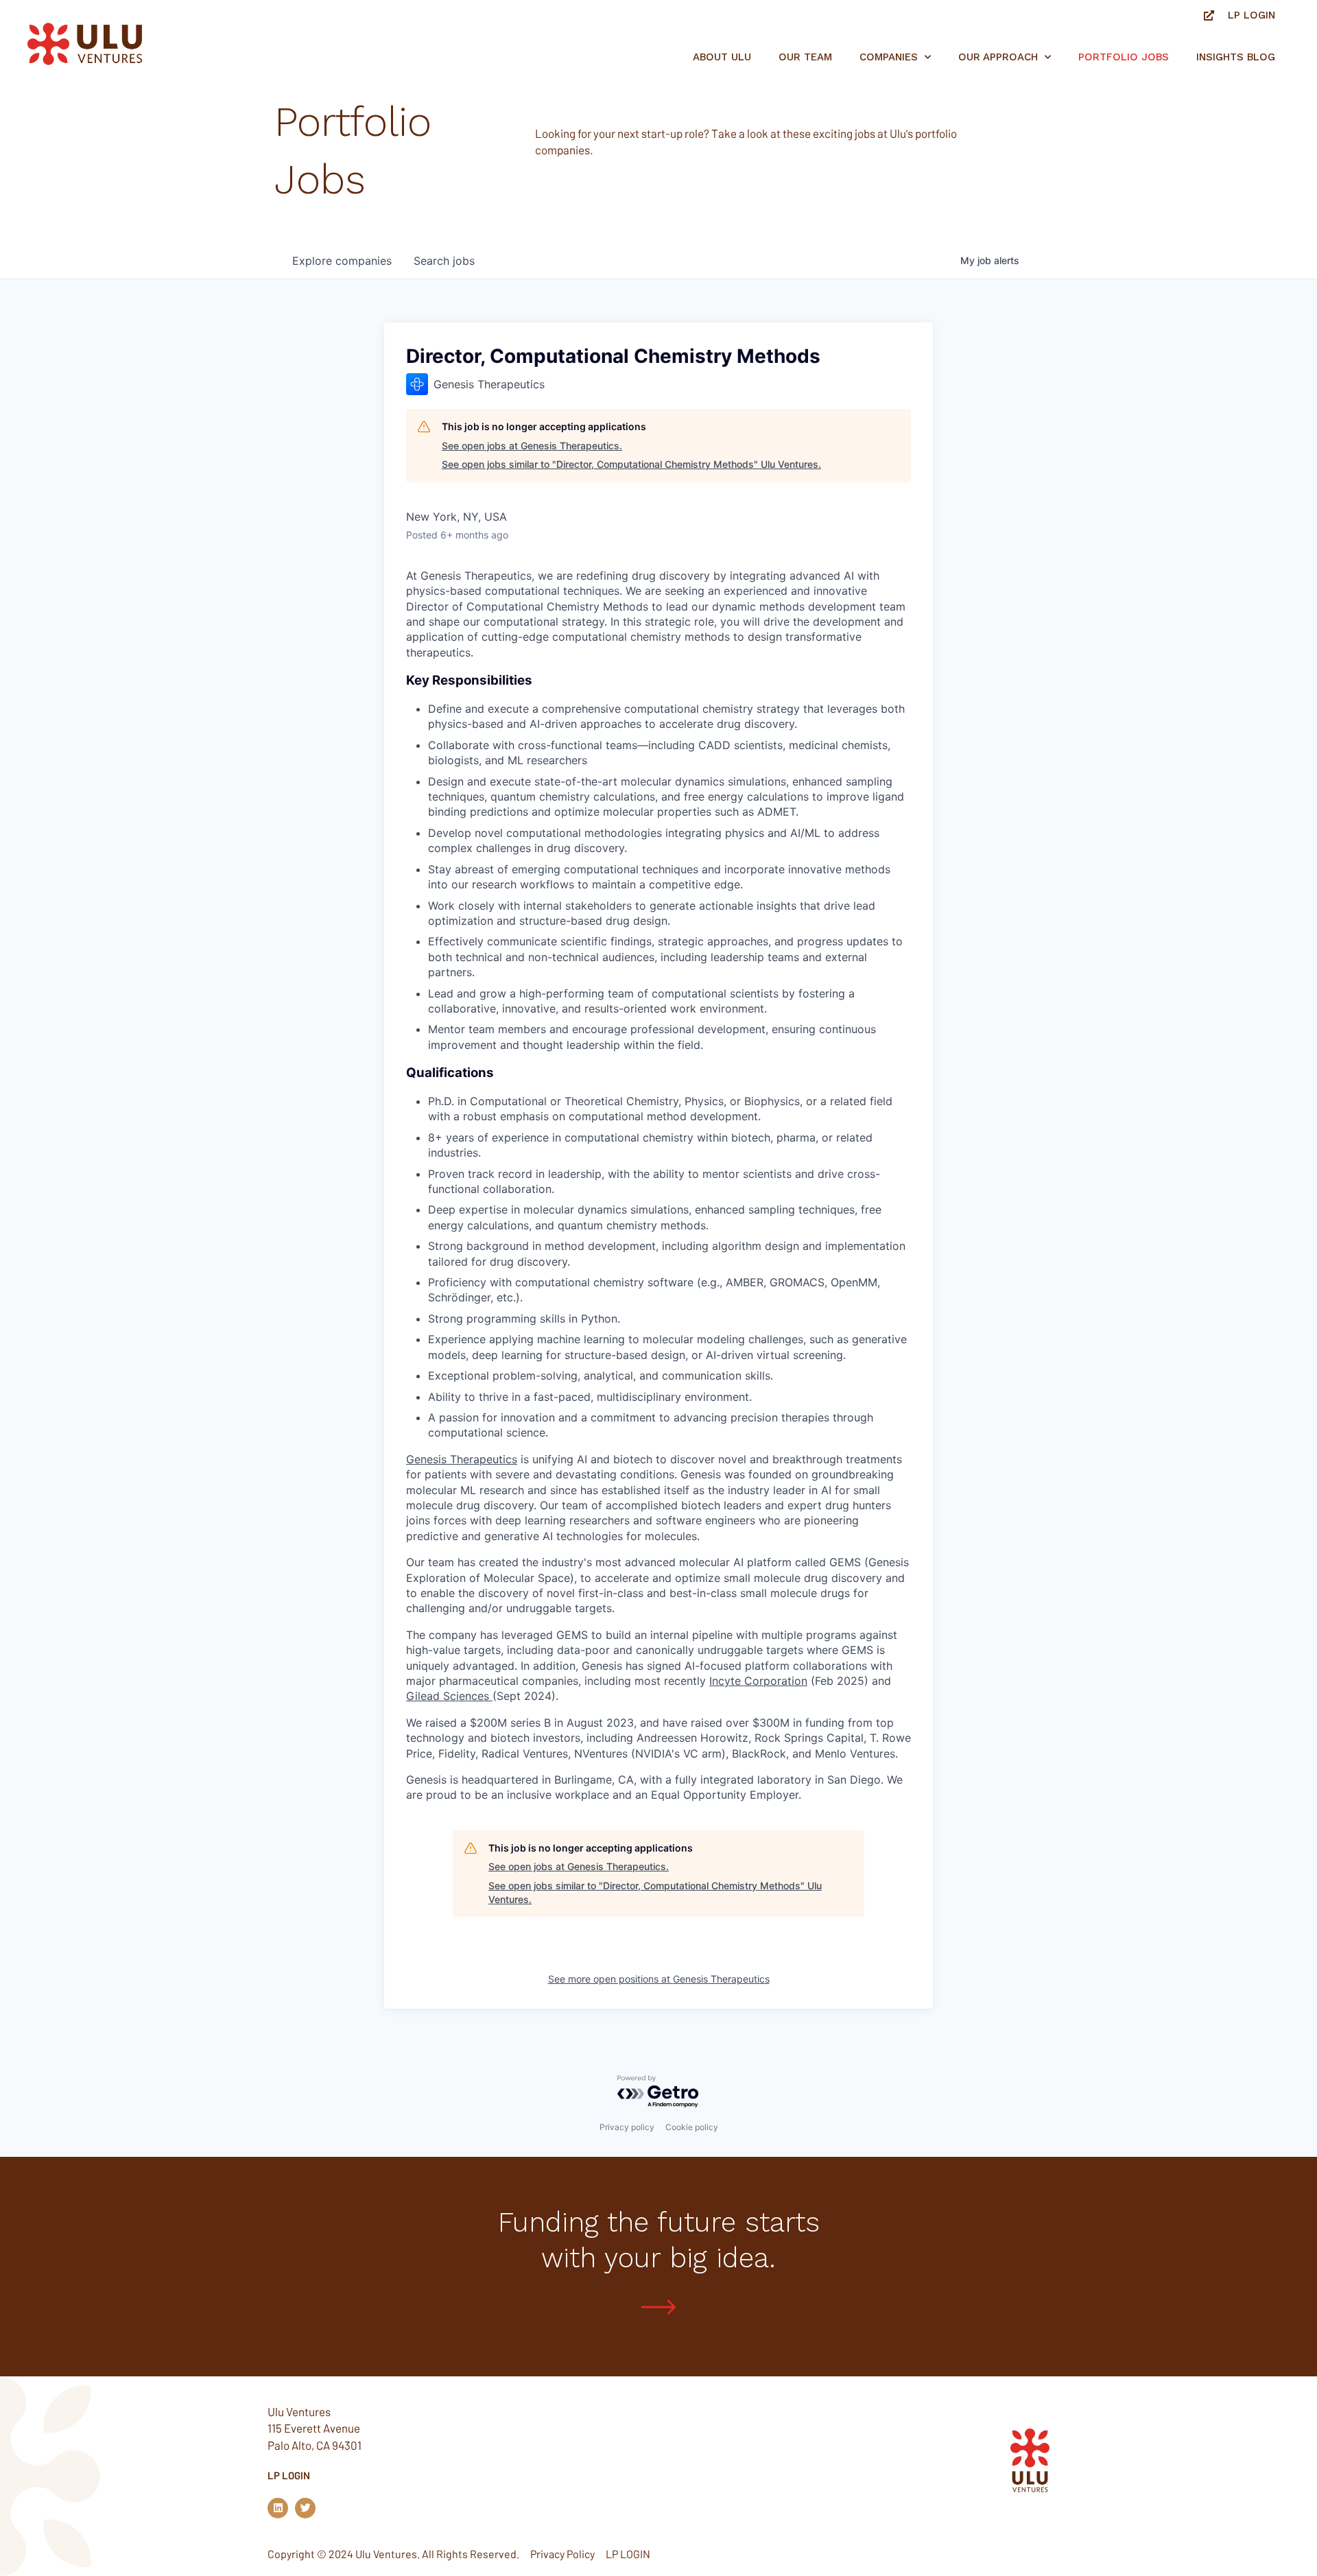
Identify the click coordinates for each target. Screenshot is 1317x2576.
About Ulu (722, 57)
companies (342, 261)
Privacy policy (627, 2127)
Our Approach (998, 57)
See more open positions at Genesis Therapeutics (659, 1979)
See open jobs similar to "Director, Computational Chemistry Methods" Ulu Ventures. (631, 464)
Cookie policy (692, 2127)
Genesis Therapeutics (462, 1459)
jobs (444, 261)
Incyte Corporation (758, 1681)
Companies (889, 57)
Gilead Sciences (449, 1696)
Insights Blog (1236, 57)
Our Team (805, 57)
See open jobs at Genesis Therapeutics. (532, 446)
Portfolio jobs (1124, 57)
